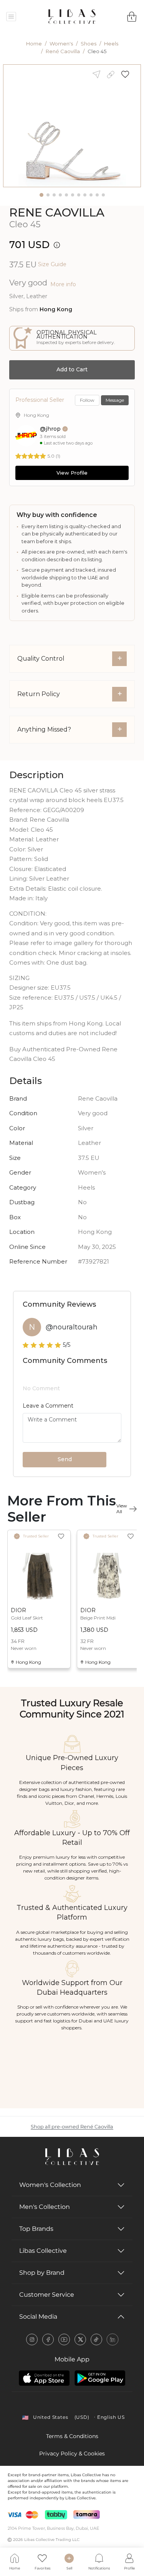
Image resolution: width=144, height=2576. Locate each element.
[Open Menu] (11, 17)
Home (34, 44)
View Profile (72, 473)
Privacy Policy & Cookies (72, 2453)
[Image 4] (60, 195)
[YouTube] (64, 2339)
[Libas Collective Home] (72, 2157)
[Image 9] (91, 195)
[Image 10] (97, 195)
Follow (87, 400)
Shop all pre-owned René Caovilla (72, 2127)
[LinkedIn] (113, 2339)
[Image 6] (73, 195)
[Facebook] (48, 2339)
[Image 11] (103, 195)
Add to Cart (72, 369)
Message (115, 400)
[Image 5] (66, 195)
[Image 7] (79, 195)
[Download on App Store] (44, 2378)
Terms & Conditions (72, 2436)
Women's (61, 44)
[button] (128, 74)
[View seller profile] (26, 436)
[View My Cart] (132, 17)
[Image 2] (48, 195)
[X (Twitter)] (80, 2339)
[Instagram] (32, 2339)
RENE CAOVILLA (57, 212)
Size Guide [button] (52, 264)
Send (65, 1459)
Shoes (89, 44)
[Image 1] (41, 195)
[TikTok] (96, 2339)
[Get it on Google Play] (100, 2378)
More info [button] (63, 284)
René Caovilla (63, 51)
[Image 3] (54, 195)
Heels (111, 44)
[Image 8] (85, 195)
